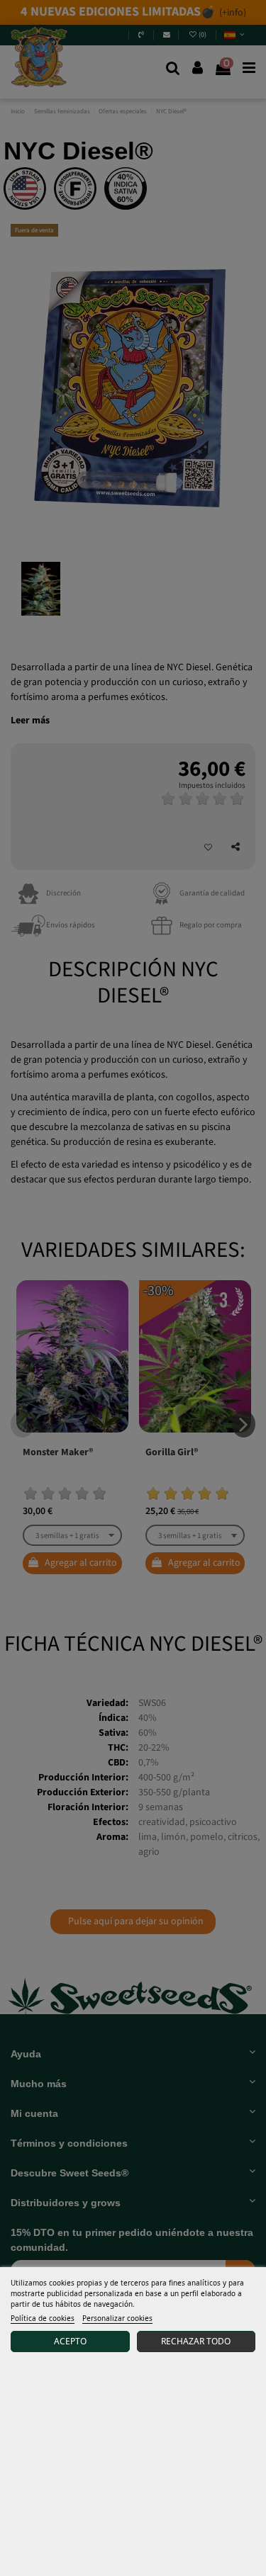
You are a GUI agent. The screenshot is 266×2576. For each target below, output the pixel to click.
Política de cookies (43, 2318)
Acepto (70, 2341)
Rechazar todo (196, 2341)
